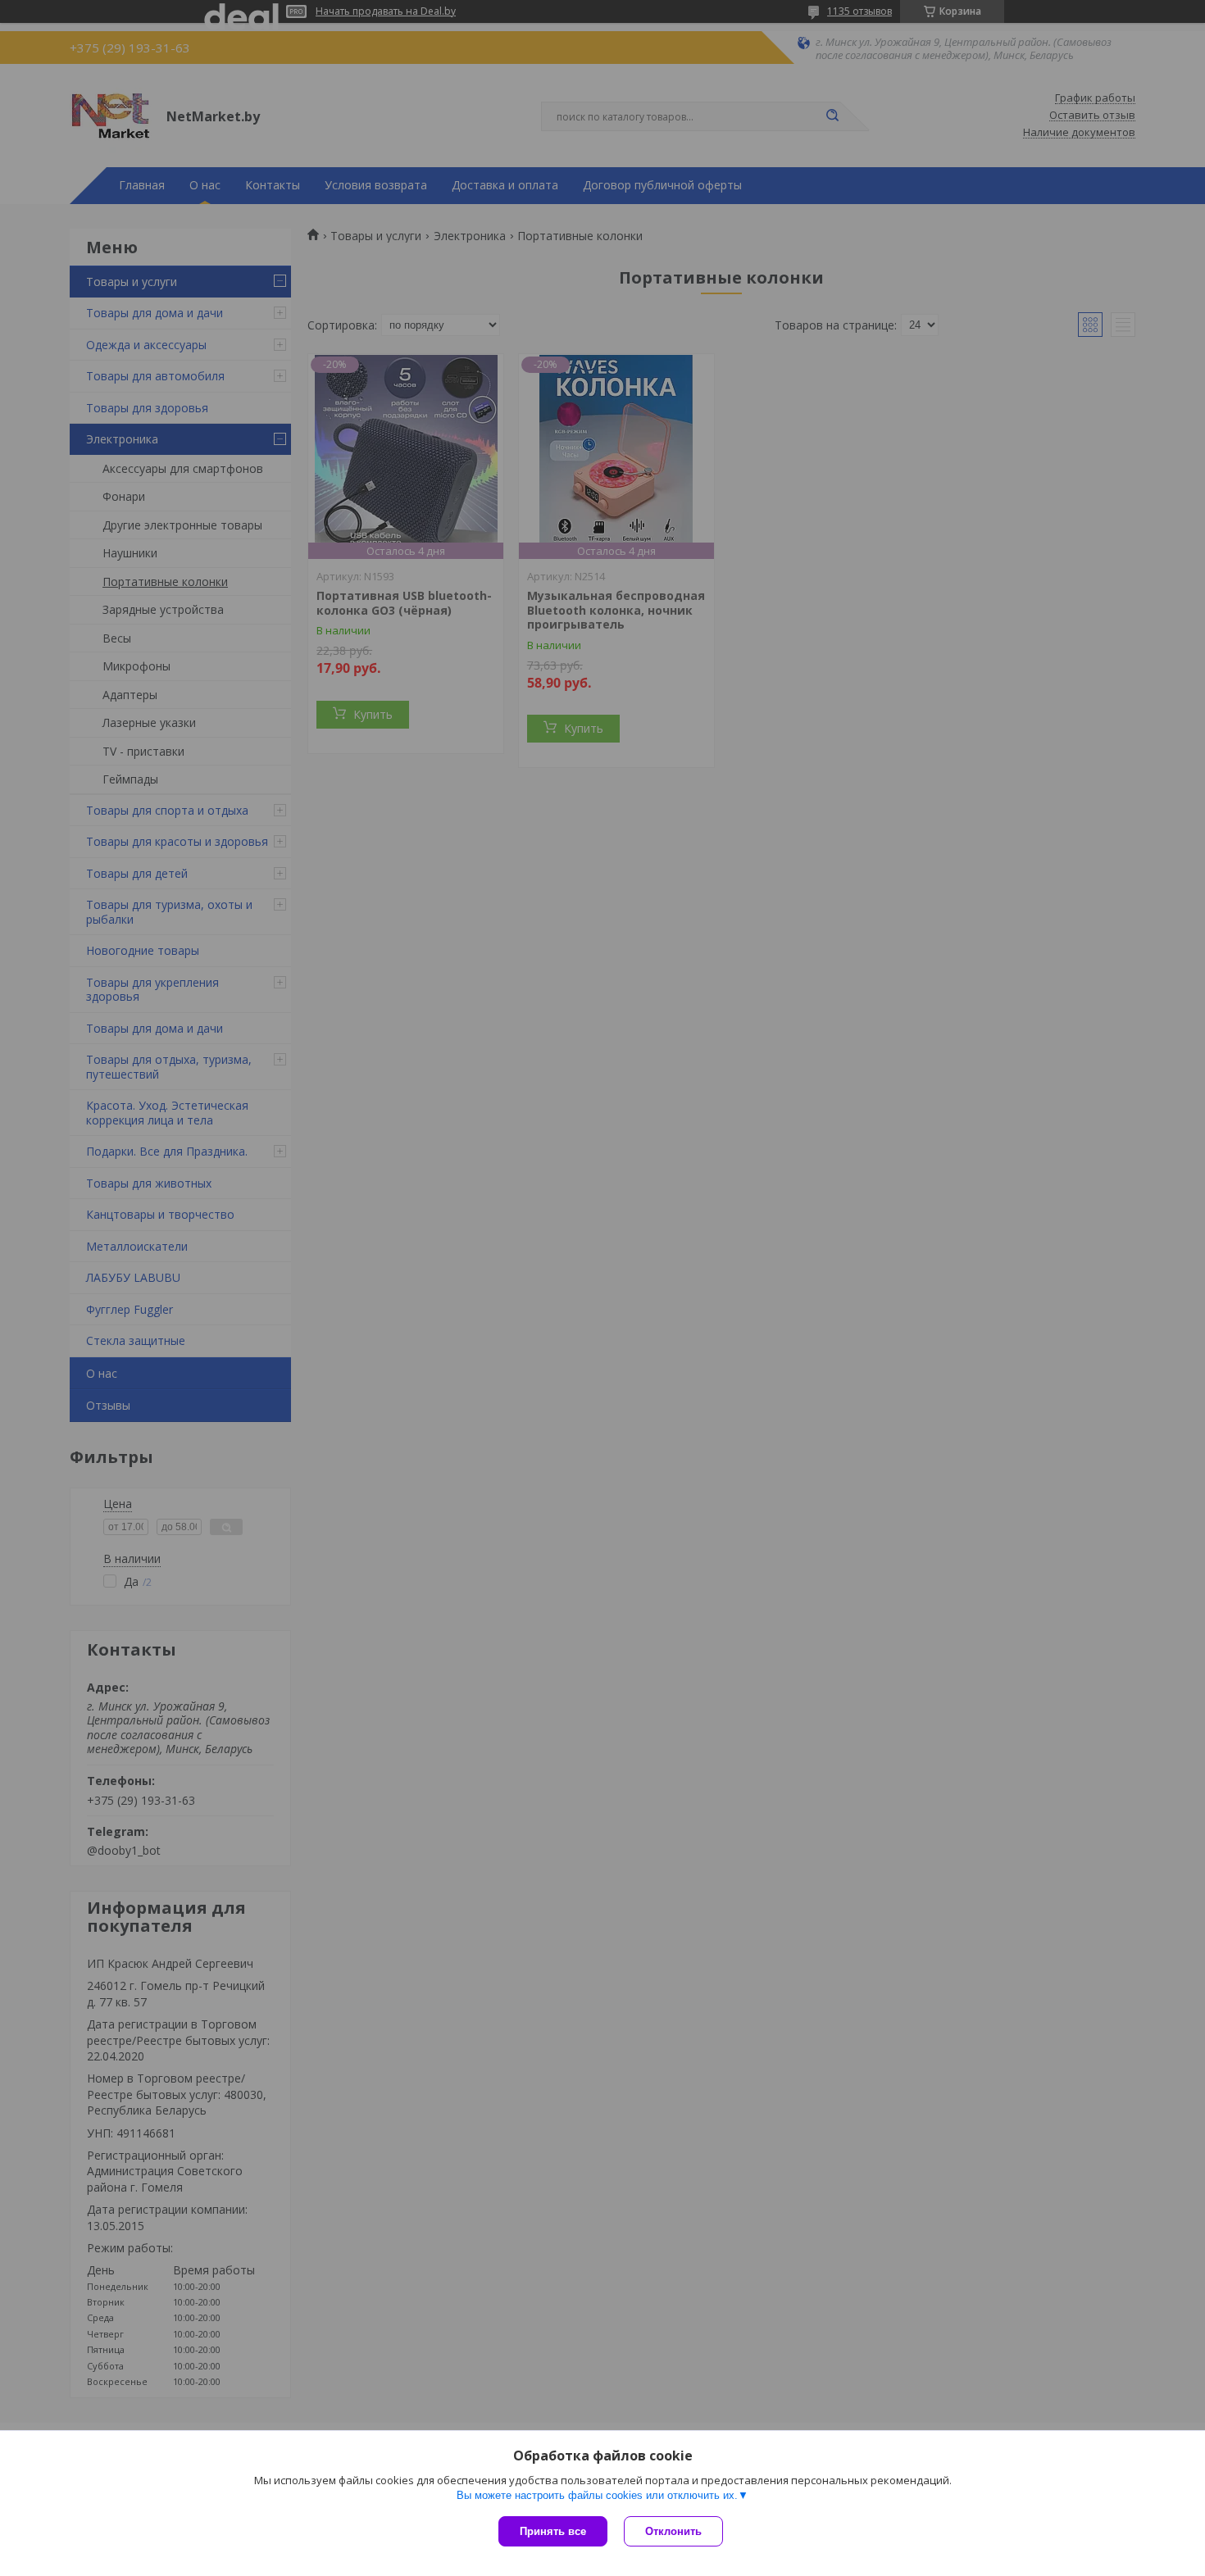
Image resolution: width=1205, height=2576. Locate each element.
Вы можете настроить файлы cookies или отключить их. (597, 2495)
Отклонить (673, 2531)
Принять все (553, 2531)
